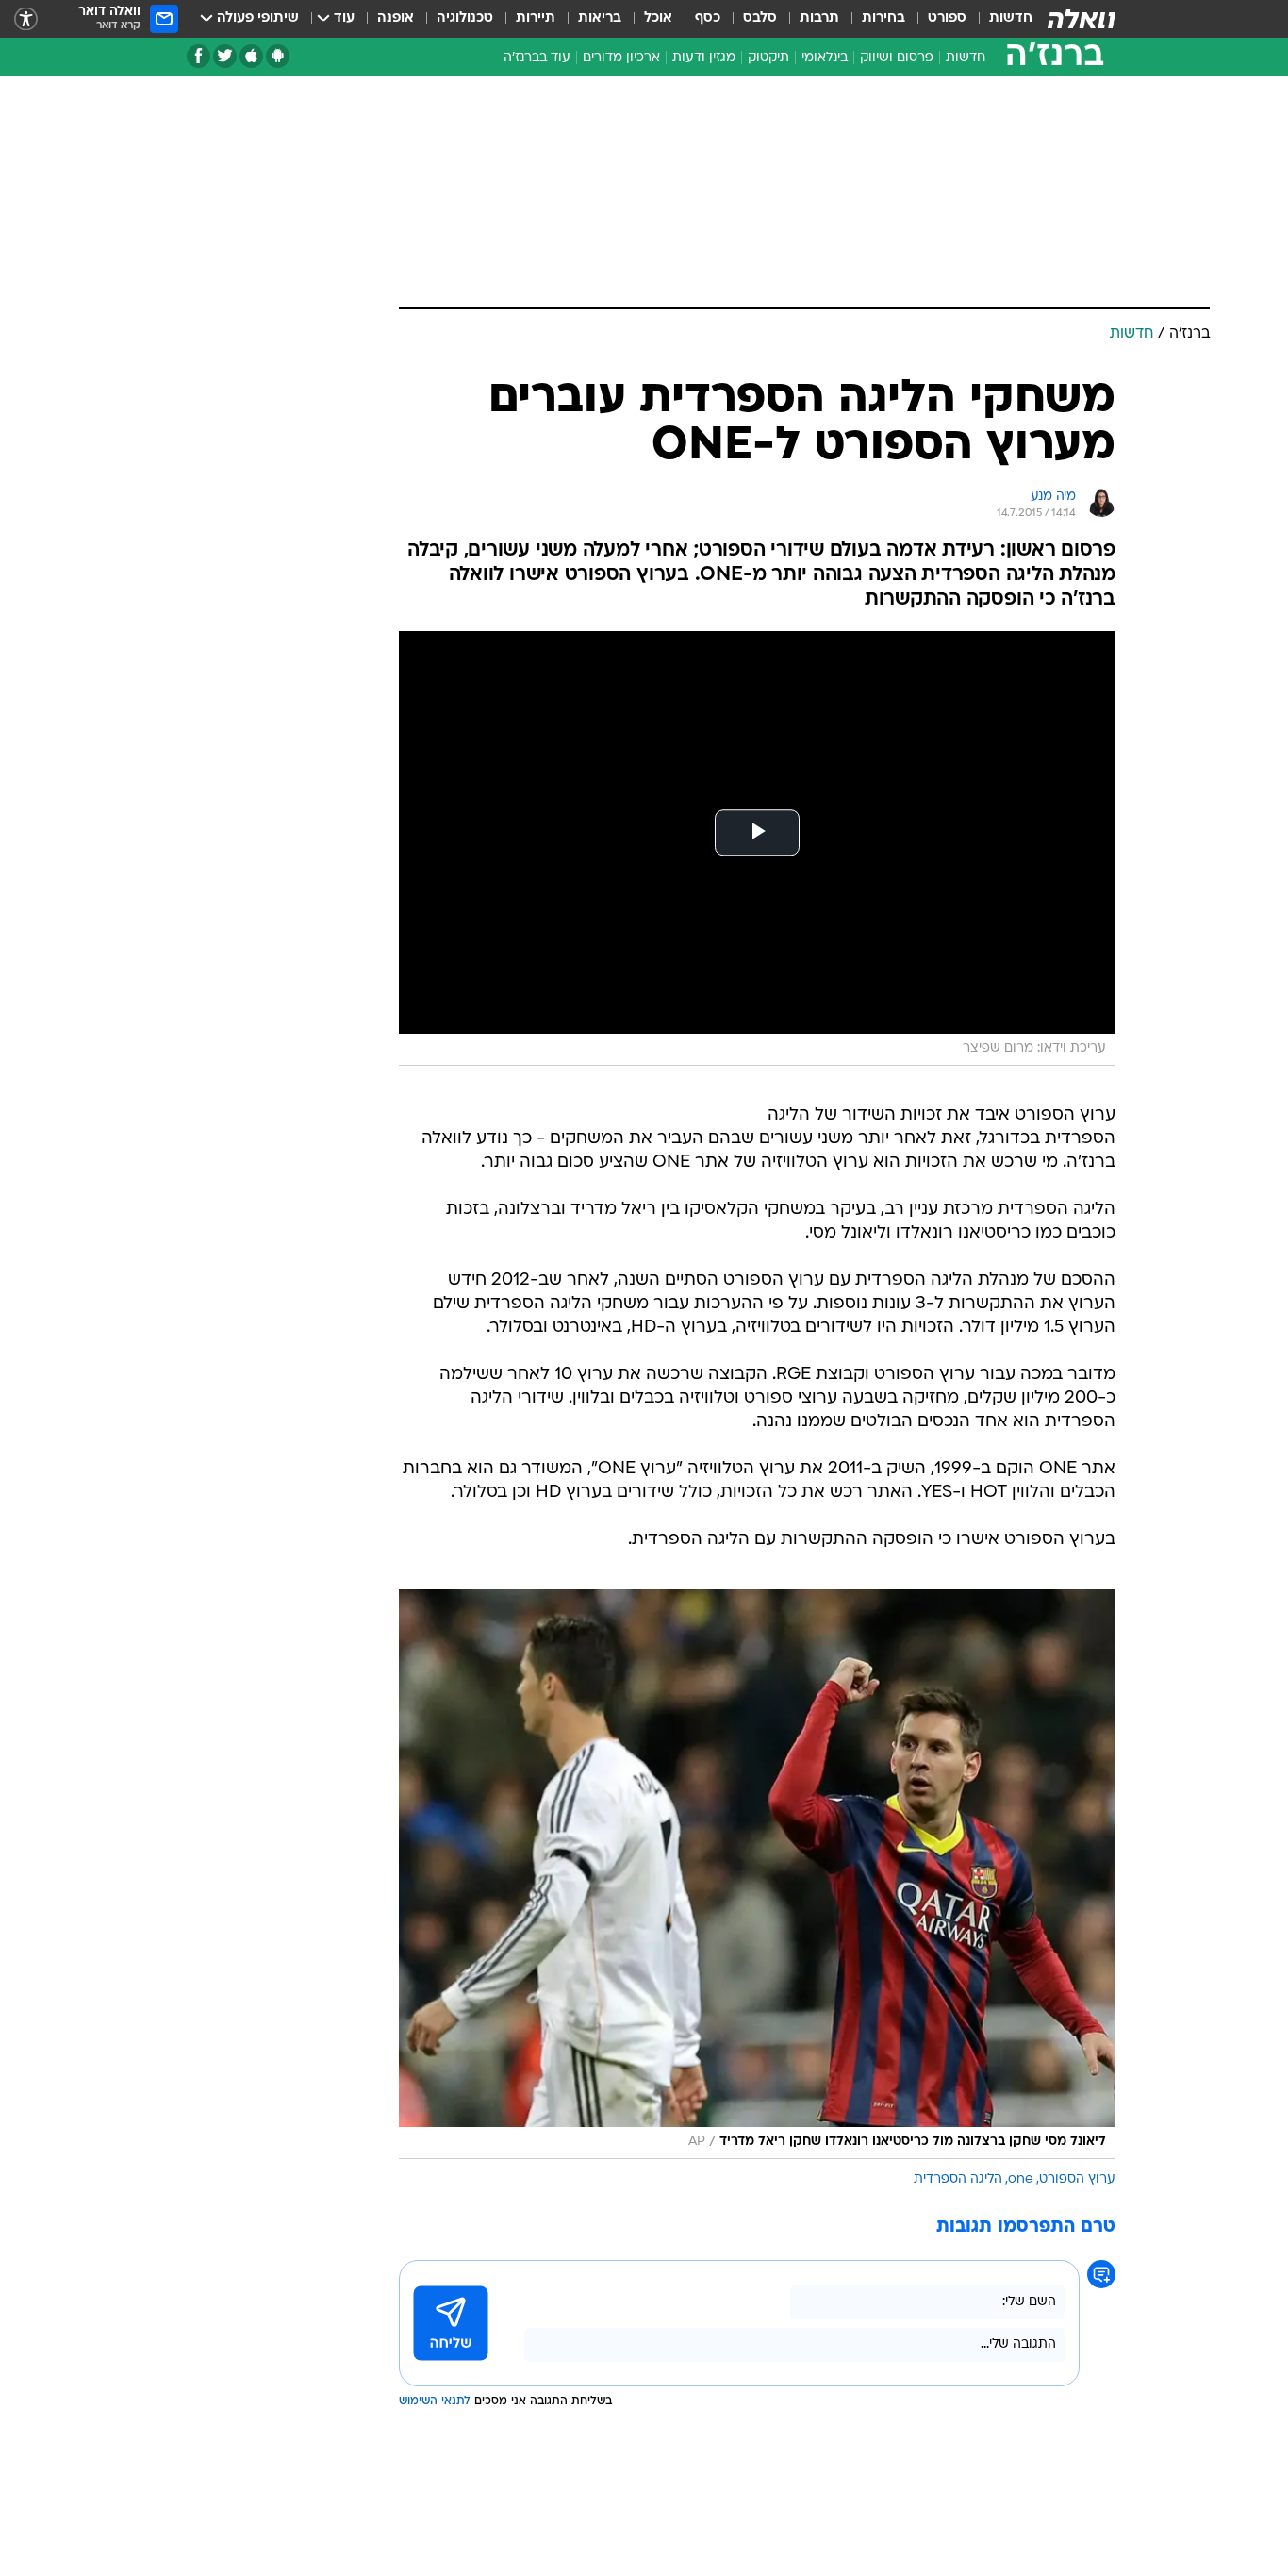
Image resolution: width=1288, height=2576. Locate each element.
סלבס (760, 18)
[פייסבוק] (198, 56)
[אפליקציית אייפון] (251, 56)
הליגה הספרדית (958, 2179)
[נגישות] (26, 19)
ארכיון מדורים (621, 58)
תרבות (819, 18)
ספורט (947, 18)
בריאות (600, 18)
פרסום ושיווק (897, 58)
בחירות (883, 18)
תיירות (536, 18)
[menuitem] (999, 19)
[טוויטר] (225, 56)
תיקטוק (768, 58)
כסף (708, 18)
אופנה (396, 18)
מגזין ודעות (704, 58)
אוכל (658, 18)
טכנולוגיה (465, 18)
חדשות (1011, 18)
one (1021, 2179)
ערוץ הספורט (1077, 2179)
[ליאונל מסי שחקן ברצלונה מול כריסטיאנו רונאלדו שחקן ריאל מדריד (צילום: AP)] (757, 1874)
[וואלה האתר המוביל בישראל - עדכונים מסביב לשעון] (1082, 19)
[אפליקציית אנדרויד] (278, 56)
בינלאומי (825, 58)
